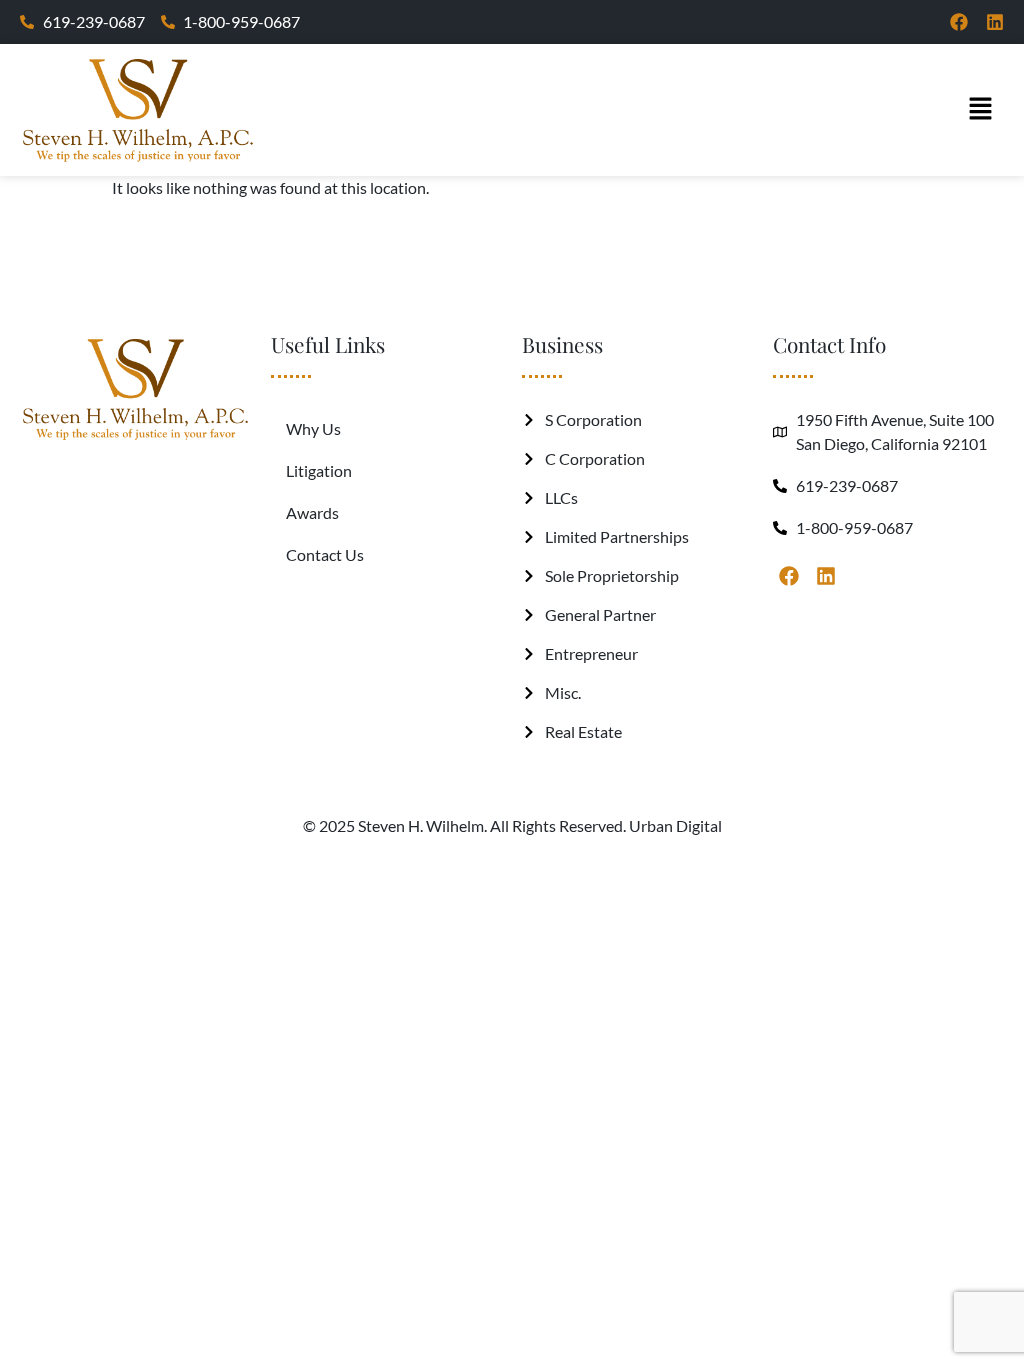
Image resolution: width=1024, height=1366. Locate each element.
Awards (312, 512)
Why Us (313, 428)
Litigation (319, 470)
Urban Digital (675, 825)
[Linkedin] (995, 22)
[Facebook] (959, 22)
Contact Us (325, 554)
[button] (980, 109)
